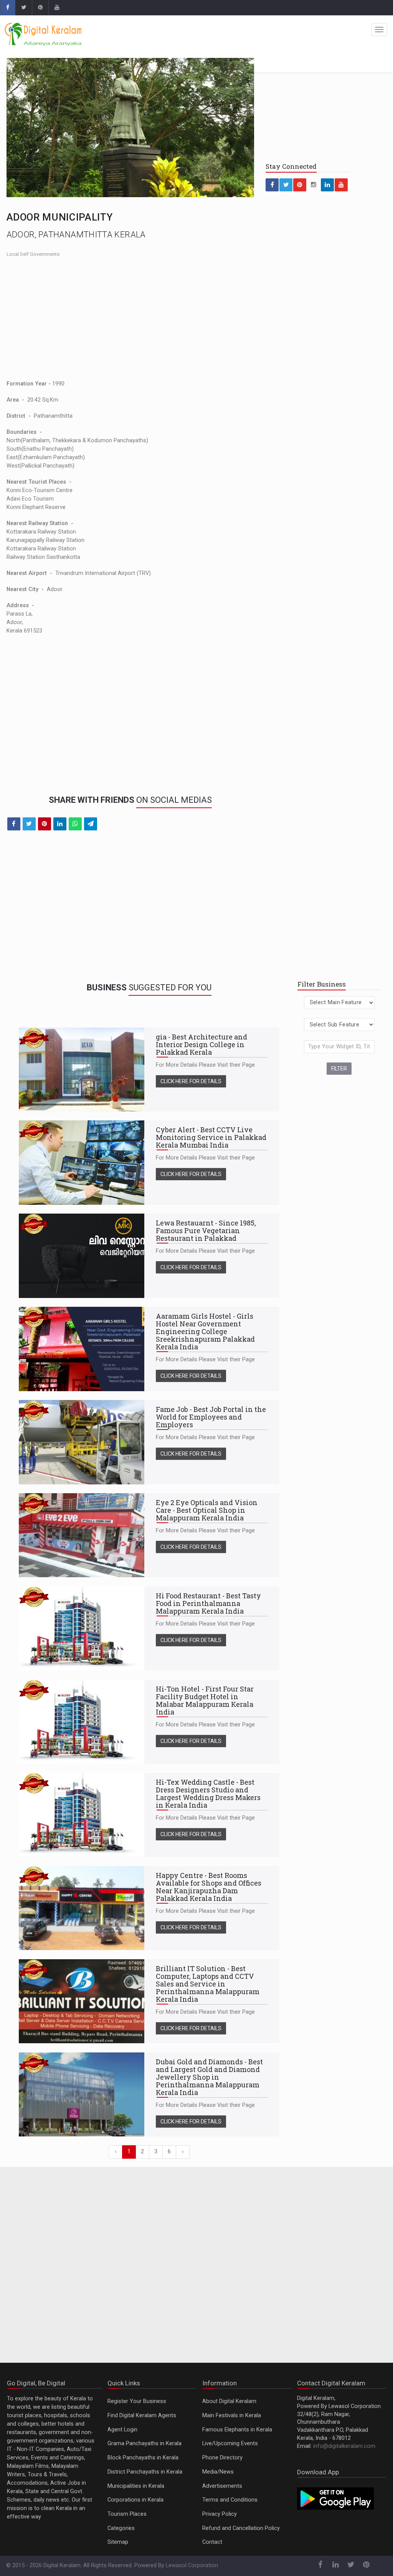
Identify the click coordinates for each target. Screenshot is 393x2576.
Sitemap (118, 2542)
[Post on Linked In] (60, 824)
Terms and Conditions (230, 2500)
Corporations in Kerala (135, 2500)
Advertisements (222, 2486)
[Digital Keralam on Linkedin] (327, 185)
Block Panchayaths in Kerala (143, 2458)
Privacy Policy (220, 2514)
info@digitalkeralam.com (344, 2446)
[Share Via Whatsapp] (75, 824)
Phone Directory (222, 2458)
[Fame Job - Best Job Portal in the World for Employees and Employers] (82, 1442)
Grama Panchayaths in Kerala (144, 2443)
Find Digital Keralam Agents (142, 2415)
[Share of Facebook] (14, 824)
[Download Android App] (335, 2498)
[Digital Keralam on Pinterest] (40, 8)
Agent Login (122, 2430)
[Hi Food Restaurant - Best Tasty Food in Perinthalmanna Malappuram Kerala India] (82, 1628)
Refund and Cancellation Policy (241, 2528)
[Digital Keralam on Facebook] (7, 8)
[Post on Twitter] (29, 824)
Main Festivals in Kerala (232, 2415)
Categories (121, 2528)
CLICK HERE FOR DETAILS (191, 1081)
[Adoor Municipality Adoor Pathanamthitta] (130, 128)
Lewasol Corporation (192, 2565)
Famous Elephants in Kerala (237, 2430)
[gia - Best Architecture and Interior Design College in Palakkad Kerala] (82, 1070)
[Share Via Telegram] (91, 824)
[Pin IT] (45, 824)
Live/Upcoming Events (230, 2443)
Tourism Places (127, 2514)
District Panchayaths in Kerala (145, 2472)
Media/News (218, 2472)
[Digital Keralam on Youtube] (57, 8)
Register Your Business (137, 2401)
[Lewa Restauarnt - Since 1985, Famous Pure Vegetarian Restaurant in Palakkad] (82, 1256)
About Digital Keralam (229, 2401)
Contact (212, 2542)
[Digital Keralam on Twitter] (23, 8)
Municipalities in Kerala (136, 2486)
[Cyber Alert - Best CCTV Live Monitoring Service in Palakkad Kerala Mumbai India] (82, 1162)
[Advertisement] (130, 318)
